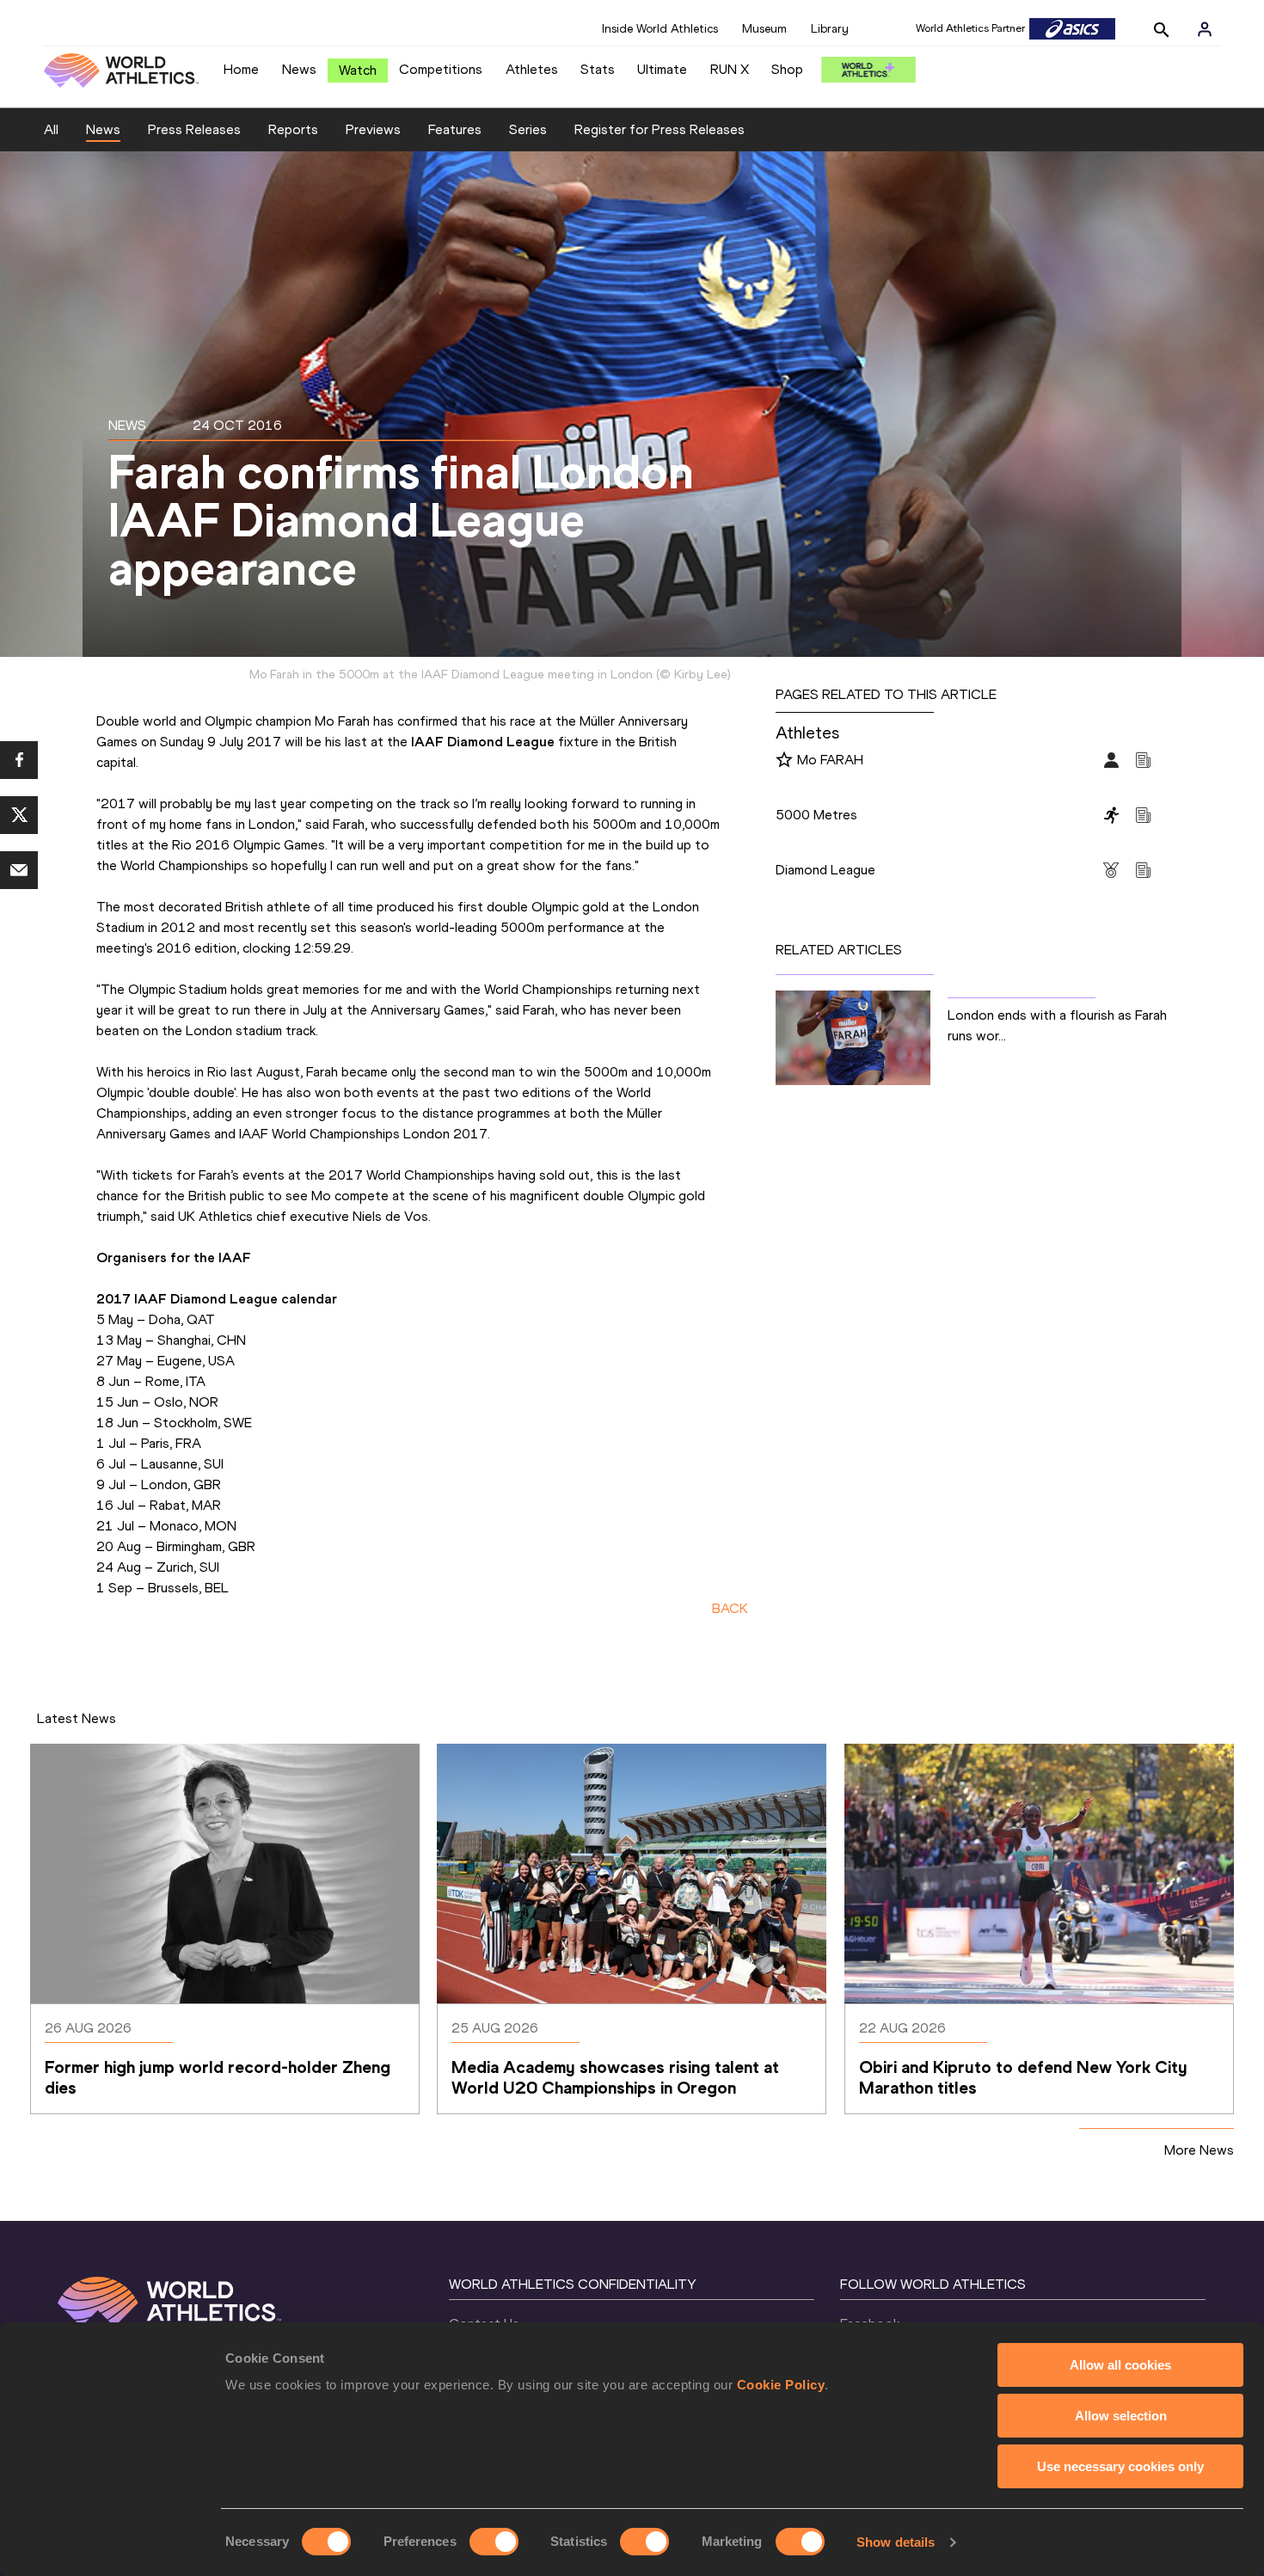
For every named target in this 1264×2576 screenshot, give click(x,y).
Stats (598, 69)
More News (1199, 2150)
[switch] (494, 2542)
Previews (373, 129)
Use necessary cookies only (1120, 2466)
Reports (293, 129)
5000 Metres (816, 815)
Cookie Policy (781, 2385)
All (51, 129)
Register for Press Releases (660, 129)
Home (241, 69)
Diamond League (825, 870)
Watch (358, 70)
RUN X (730, 69)
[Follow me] (784, 761)
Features (455, 129)
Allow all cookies (1120, 2365)
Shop (787, 69)
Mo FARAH (830, 760)
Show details (896, 2542)
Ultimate (662, 69)
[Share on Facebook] (19, 760)
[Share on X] (19, 815)
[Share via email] (19, 870)
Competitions (441, 69)
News (299, 69)
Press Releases (194, 129)
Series (528, 129)
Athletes (532, 69)
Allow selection (1121, 2416)
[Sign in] (1205, 29)
